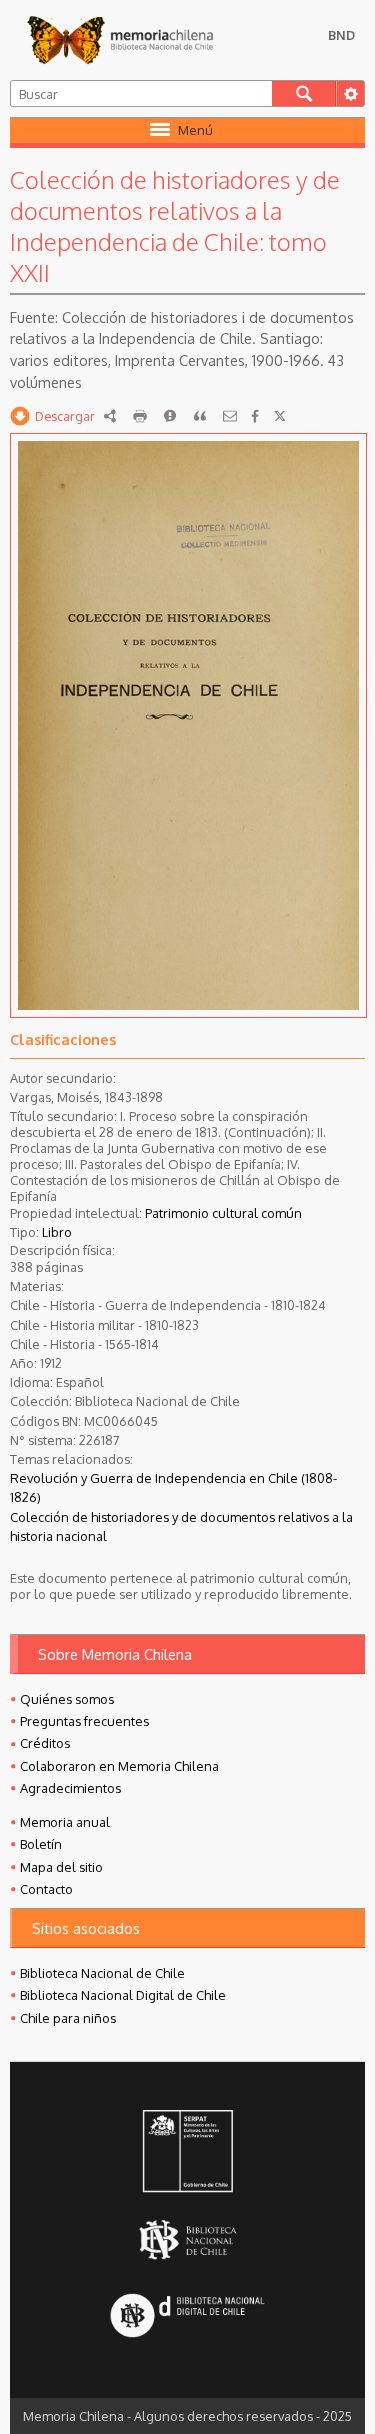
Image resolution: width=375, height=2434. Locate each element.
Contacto (46, 1889)
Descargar (65, 416)
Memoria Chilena (120, 40)
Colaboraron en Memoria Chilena (119, 1766)
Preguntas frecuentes (84, 1721)
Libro (57, 1232)
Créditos (45, 1743)
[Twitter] (280, 416)
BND (341, 35)
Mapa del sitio (61, 1867)
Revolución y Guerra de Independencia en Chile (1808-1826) (173, 1487)
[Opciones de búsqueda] (350, 93)
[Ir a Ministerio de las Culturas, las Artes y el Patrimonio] (187, 2153)
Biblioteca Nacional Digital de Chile (123, 1995)
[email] (230, 416)
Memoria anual (65, 1822)
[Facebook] (255, 416)
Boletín (41, 1844)
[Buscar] (304, 93)
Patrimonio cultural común (223, 1213)
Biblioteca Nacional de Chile (102, 1973)
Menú (195, 130)
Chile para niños (68, 2018)
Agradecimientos (70, 1788)
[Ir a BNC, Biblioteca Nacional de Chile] (187, 2239)
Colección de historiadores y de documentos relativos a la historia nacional (181, 1526)
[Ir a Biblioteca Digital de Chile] (187, 2316)
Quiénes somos (67, 1699)
